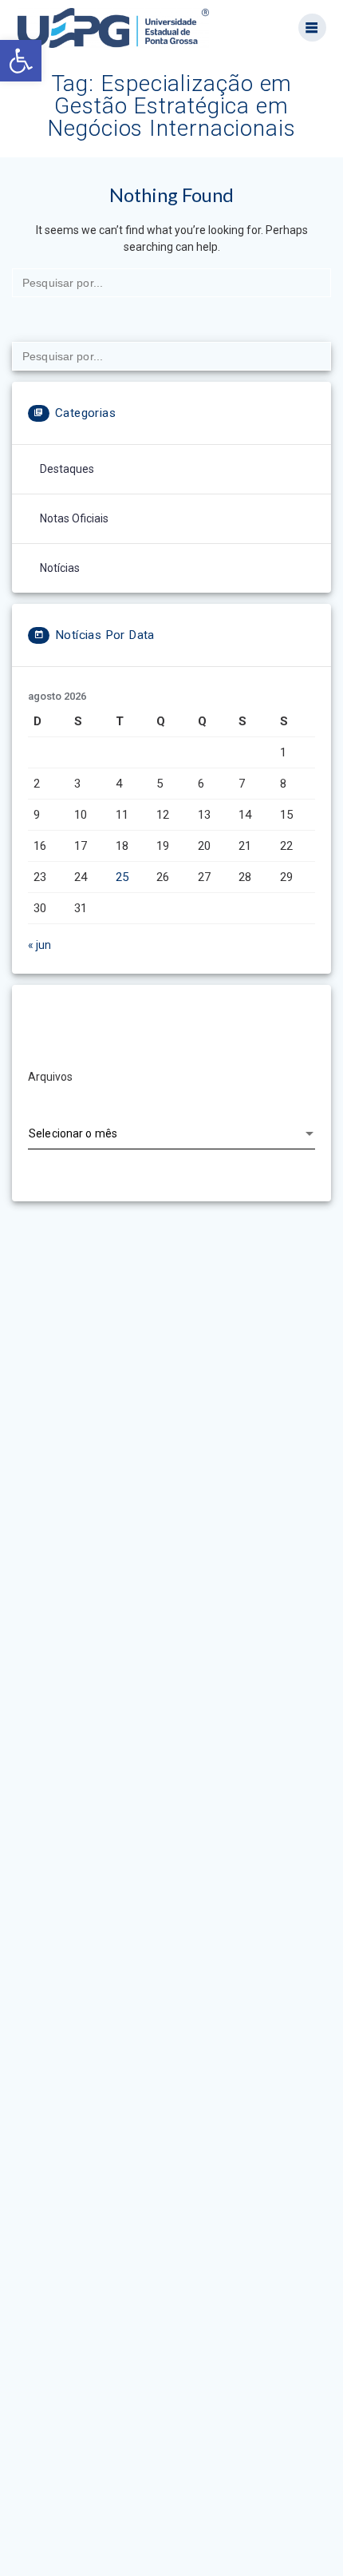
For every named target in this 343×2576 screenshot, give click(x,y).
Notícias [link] (60, 568)
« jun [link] (39, 945)
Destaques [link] (67, 469)
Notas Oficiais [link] (74, 518)
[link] (21, 61)
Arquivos (50, 1077)
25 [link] (122, 877)
